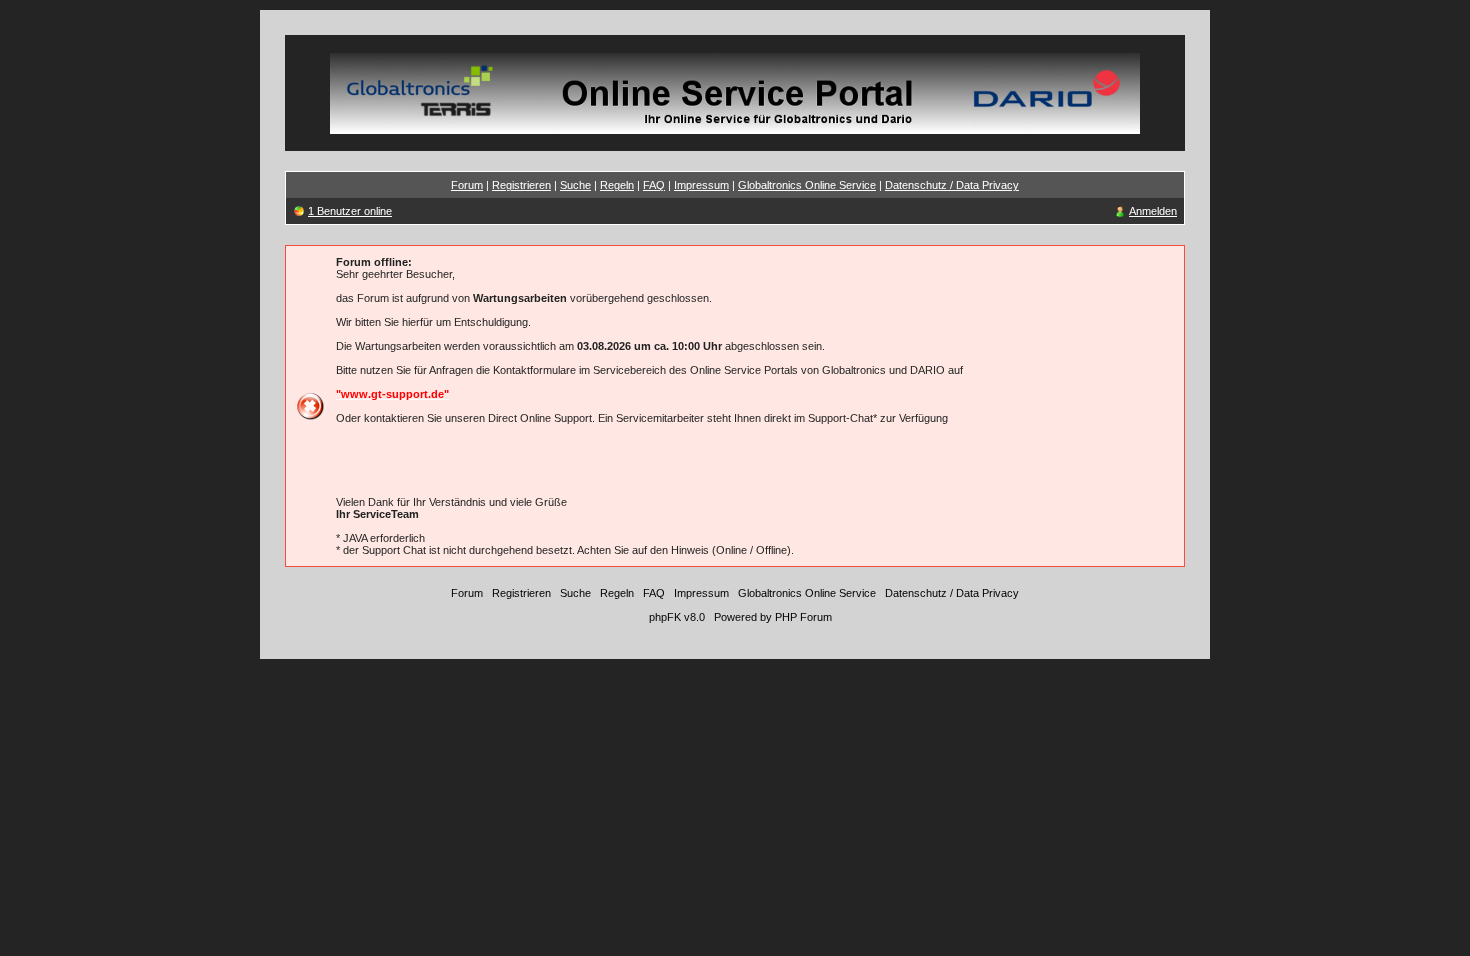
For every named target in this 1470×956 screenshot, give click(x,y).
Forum (467, 185)
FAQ (654, 185)
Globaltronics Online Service (807, 185)
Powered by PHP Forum (773, 617)
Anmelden (1153, 211)
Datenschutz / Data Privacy (952, 185)
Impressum (701, 185)
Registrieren (521, 185)
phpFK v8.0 (677, 617)
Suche (575, 185)
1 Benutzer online (350, 211)
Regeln (617, 185)
